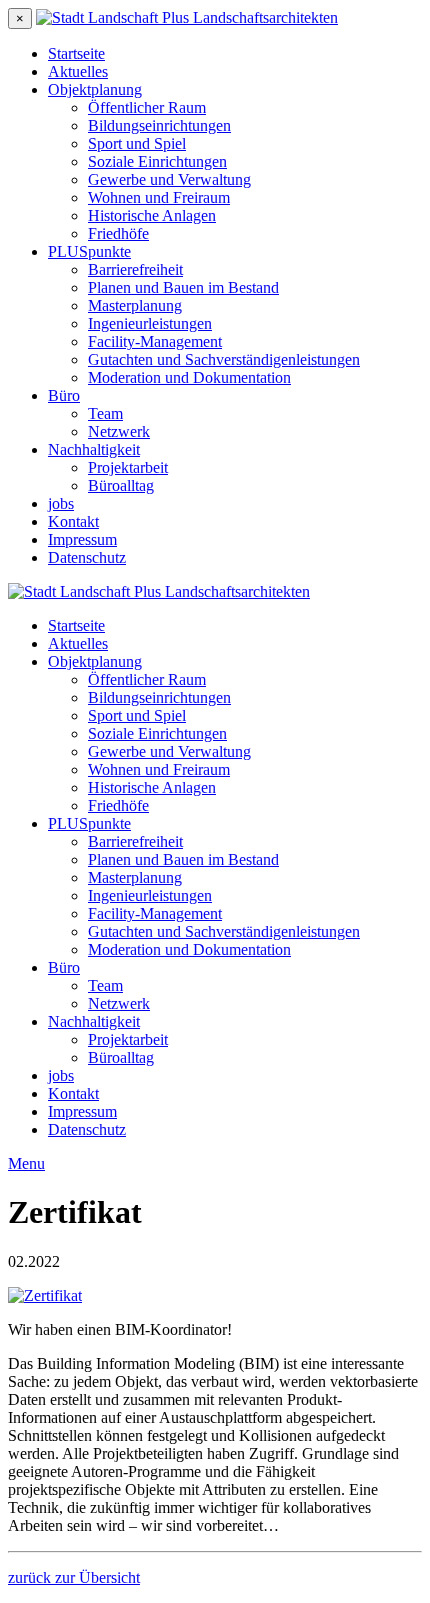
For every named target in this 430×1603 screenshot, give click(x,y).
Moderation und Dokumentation (189, 377)
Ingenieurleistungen (150, 323)
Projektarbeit (128, 467)
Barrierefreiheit (135, 269)
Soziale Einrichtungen (157, 161)
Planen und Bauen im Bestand (183, 287)
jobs (61, 503)
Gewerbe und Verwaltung (169, 179)
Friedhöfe (118, 233)
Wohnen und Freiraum (159, 197)
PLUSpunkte (89, 251)
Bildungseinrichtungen (159, 125)
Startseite (76, 53)
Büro (64, 395)
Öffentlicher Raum (147, 107)
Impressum (82, 539)
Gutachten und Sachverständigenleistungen (224, 359)
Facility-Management (155, 341)
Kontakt (73, 521)
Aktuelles (78, 71)
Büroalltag (121, 485)
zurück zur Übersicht (74, 1577)
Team (105, 413)
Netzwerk (119, 431)
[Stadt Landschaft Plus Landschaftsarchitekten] (187, 17)
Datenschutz (87, 557)
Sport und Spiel (137, 143)
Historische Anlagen (152, 215)
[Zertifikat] (45, 1295)
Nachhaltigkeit (94, 449)
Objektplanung (95, 89)
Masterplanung (135, 305)
